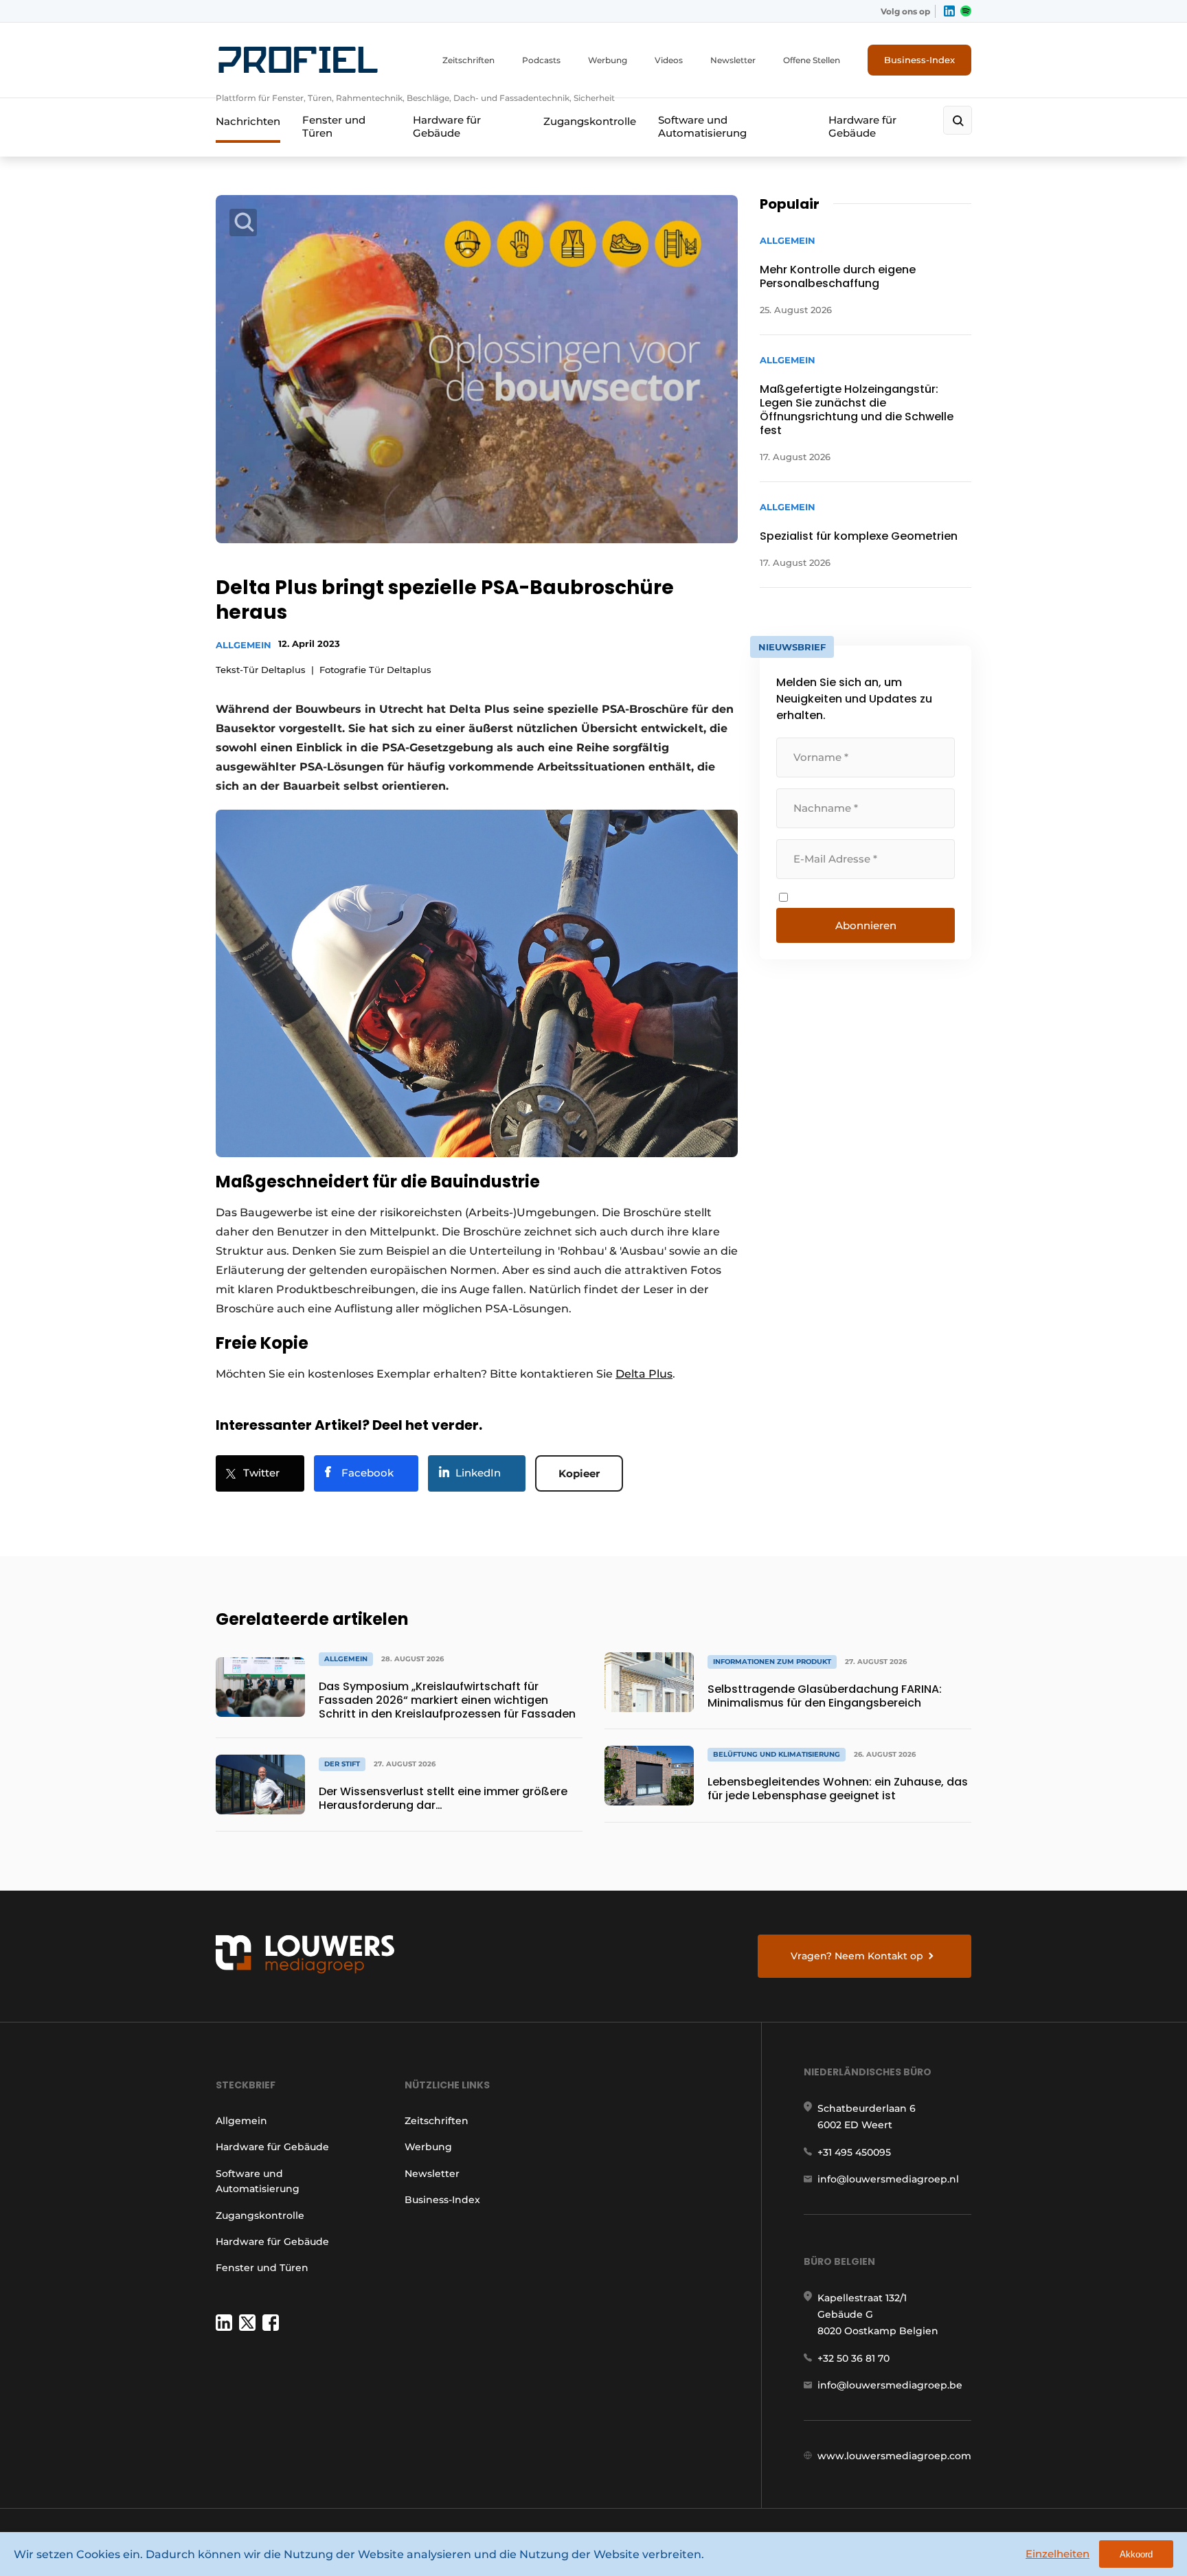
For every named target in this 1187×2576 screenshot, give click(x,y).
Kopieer (579, 1473)
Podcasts (541, 60)
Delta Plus (644, 1374)
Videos (669, 60)
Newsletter (733, 60)
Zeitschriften (468, 60)
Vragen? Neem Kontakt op (857, 1956)
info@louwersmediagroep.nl (888, 2179)
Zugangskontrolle (590, 121)
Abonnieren (866, 925)
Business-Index (919, 60)
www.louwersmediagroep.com (894, 2456)
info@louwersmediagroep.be (890, 2385)
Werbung (608, 60)
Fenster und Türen (334, 126)
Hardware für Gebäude (447, 126)
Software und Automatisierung (702, 126)
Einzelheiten (1058, 2554)
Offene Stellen (812, 60)
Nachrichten (248, 121)
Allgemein (244, 645)
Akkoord (1136, 2554)
